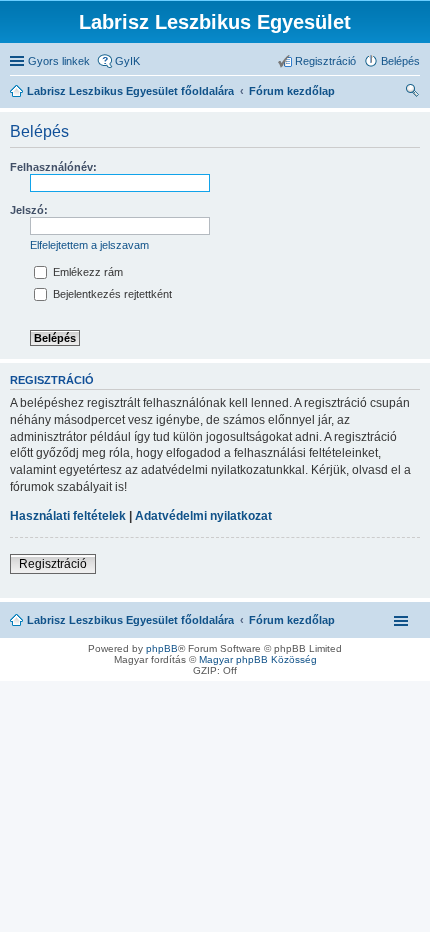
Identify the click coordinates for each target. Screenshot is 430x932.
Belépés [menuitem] (400, 61)
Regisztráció (53, 564)
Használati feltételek (68, 516)
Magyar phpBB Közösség (258, 659)
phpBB (162, 648)
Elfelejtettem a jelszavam (89, 245)
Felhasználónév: (53, 167)
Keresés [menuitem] (412, 93)
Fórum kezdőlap (292, 620)
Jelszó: (29, 210)
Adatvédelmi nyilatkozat (203, 516)
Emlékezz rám (86, 272)
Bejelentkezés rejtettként (111, 294)
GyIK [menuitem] (127, 61)
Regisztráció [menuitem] (325, 61)
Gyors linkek (59, 61)
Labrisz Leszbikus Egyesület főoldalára (130, 620)
